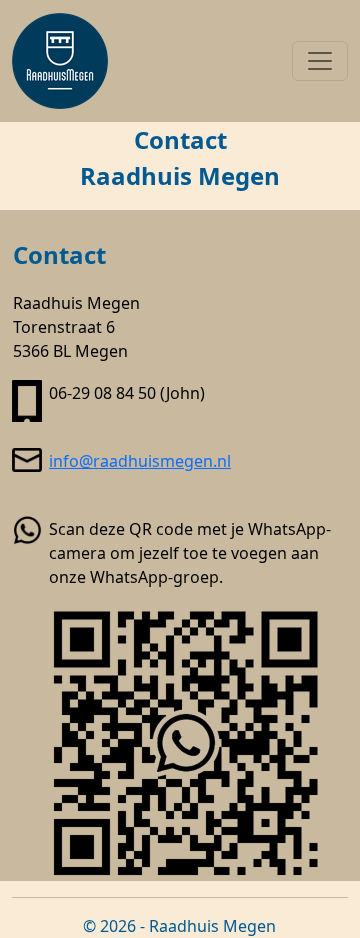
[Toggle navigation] (320, 61)
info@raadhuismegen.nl (140, 461)
